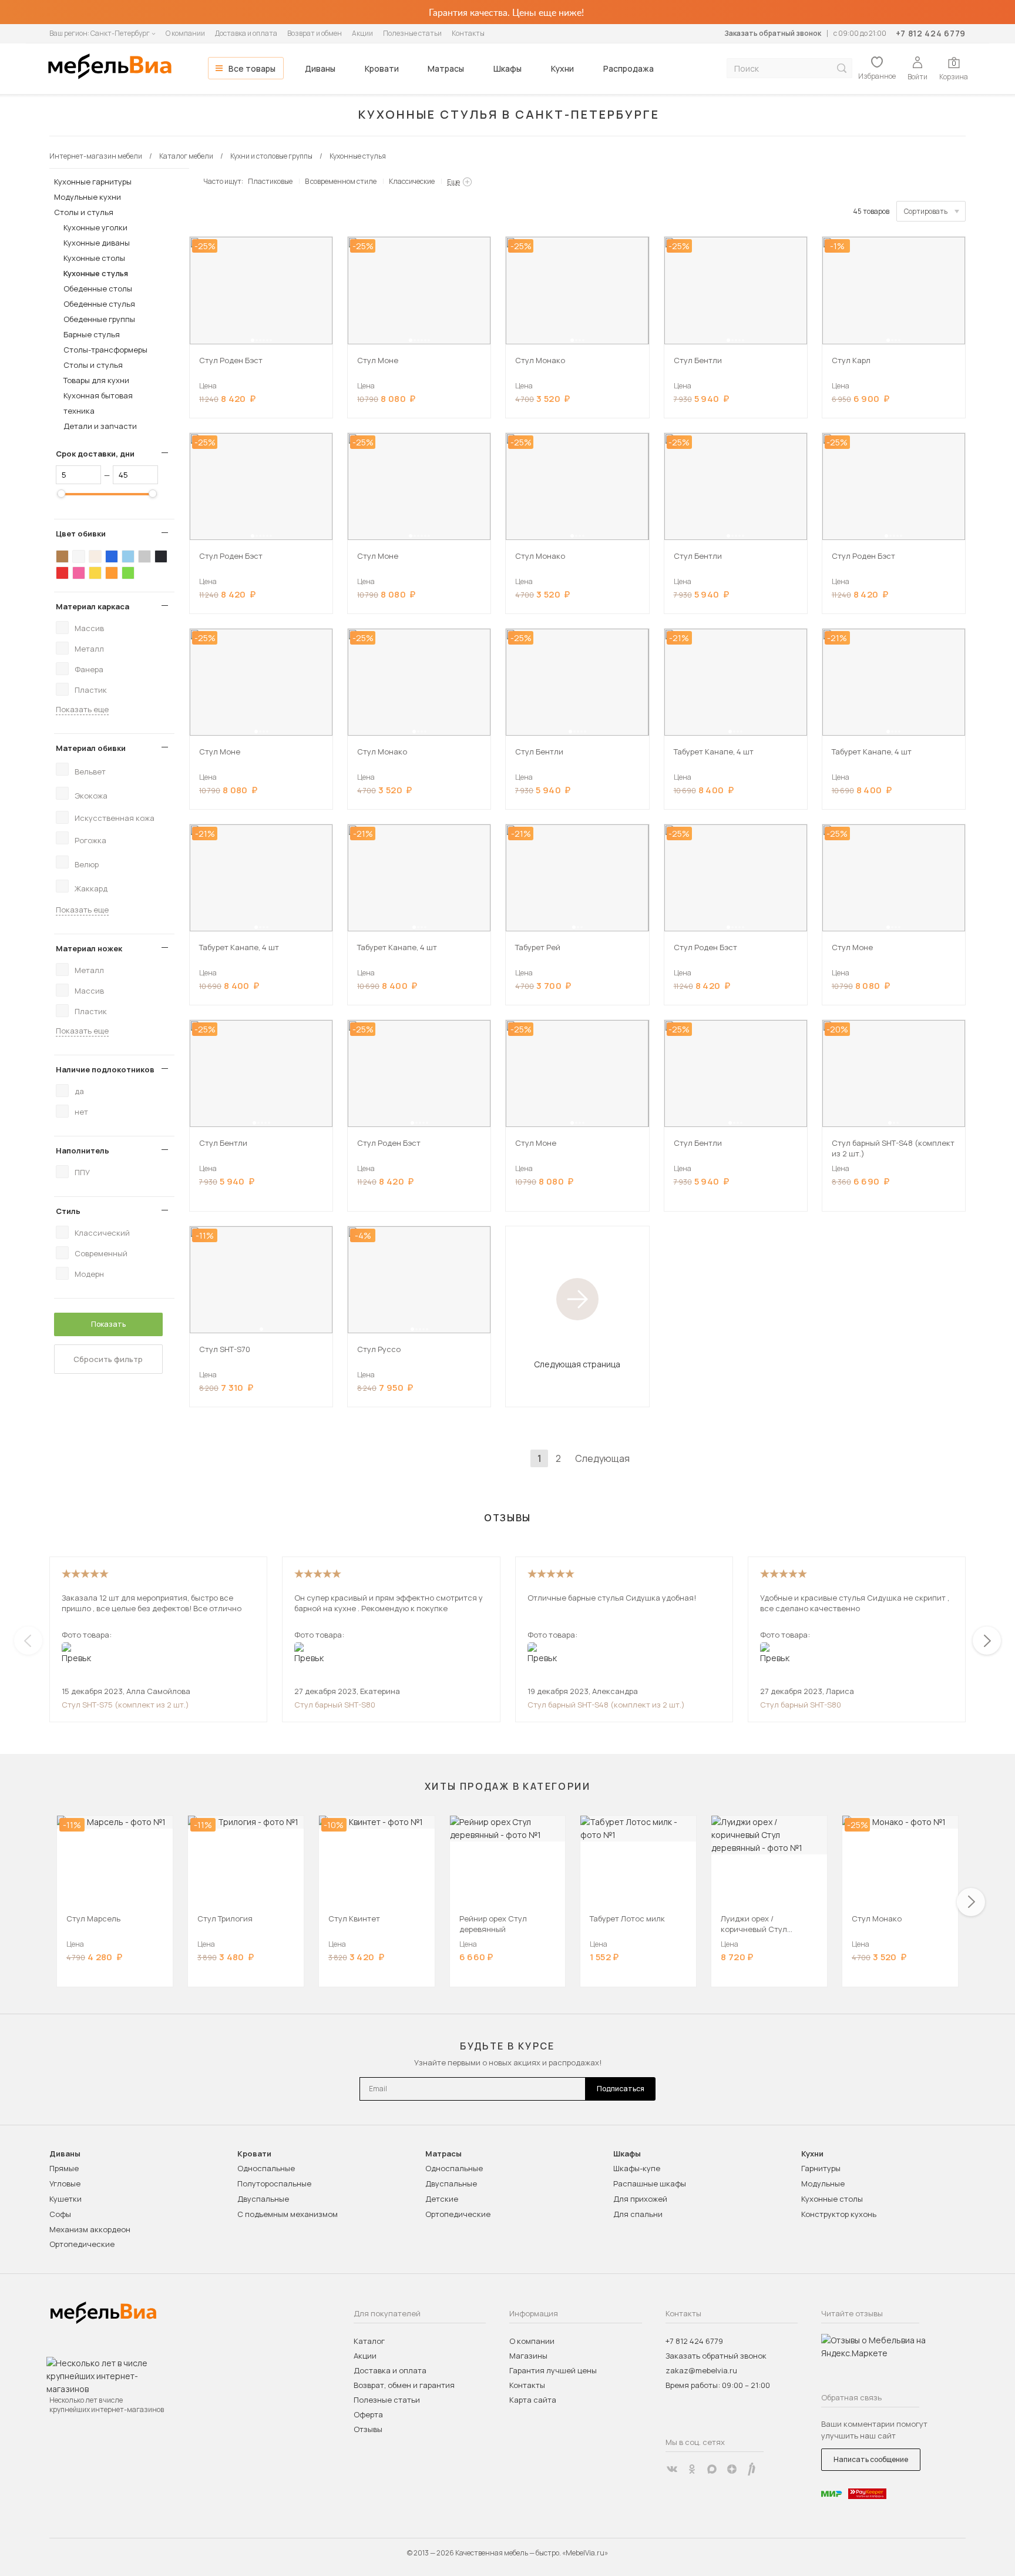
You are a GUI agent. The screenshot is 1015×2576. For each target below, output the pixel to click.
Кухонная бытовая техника (98, 403)
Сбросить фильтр (108, 1359)
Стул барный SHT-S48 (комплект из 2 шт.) (606, 1705)
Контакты (468, 33)
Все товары (252, 68)
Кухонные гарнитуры (93, 182)
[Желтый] (95, 573)
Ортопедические (82, 2244)
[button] (253, 340)
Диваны (320, 68)
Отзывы (368, 2429)
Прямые (64, 2168)
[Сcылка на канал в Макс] (712, 2469)
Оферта (368, 2414)
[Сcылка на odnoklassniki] (692, 2469)
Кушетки (65, 2199)
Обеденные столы (98, 289)
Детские (442, 2199)
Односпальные (266, 2168)
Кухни (562, 68)
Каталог (369, 2341)
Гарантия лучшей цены (553, 2370)
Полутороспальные (274, 2183)
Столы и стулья (84, 212)
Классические (412, 181)
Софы (60, 2214)
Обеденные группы (99, 319)
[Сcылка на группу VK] (672, 2469)
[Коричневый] (62, 556)
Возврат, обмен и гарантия (404, 2385)
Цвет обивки (81, 534)
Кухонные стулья (96, 273)
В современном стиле (341, 181)
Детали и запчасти (100, 426)
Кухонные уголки (95, 227)
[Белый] (79, 556)
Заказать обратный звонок (773, 33)
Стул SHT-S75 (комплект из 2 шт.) (125, 1705)
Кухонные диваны (97, 243)
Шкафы (508, 68)
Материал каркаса (93, 606)
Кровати (382, 68)
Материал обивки (91, 748)
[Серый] (144, 556)
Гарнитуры (821, 2168)
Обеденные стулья (99, 304)
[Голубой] (128, 556)
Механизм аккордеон (90, 2229)
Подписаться (621, 2089)
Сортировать (926, 211)
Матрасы (446, 68)
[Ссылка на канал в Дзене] (732, 2469)
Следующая (602, 1458)
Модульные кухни (88, 197)
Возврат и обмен (315, 33)
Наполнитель (83, 1151)
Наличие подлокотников (105, 1069)
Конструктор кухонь (839, 2214)
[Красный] (62, 573)
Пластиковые (270, 181)
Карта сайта (533, 2400)
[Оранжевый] (112, 573)
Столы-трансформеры (105, 350)
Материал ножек (89, 948)
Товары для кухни (96, 380)
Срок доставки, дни (95, 454)
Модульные (823, 2183)
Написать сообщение (871, 2459)
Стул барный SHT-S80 (335, 1705)
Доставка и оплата (246, 33)
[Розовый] (79, 573)
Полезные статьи (412, 33)
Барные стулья (92, 334)
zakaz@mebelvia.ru (701, 2370)
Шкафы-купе (637, 2168)
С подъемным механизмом (288, 2214)
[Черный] (161, 556)
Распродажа (629, 68)
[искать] (842, 68)
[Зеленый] (128, 573)
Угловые (65, 2183)
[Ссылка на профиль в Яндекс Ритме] (752, 2469)
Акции (362, 33)
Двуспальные (263, 2199)
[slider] (61, 494)
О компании (185, 33)
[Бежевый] (95, 556)
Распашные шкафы (650, 2183)
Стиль (68, 1211)
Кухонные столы (94, 258)
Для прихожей (640, 2199)
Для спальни (638, 2214)
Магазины (528, 2356)
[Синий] (112, 556)
